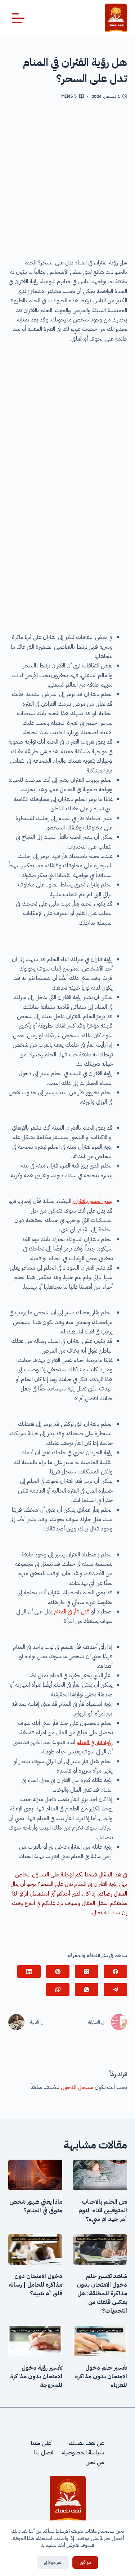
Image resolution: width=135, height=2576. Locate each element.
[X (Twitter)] (87, 1972)
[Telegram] (115, 1990)
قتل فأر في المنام (72, 1612)
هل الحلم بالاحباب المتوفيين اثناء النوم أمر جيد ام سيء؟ (103, 2211)
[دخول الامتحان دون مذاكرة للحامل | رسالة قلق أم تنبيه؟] (35, 2249)
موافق (85, 2562)
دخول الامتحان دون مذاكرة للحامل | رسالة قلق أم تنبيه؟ (35, 2285)
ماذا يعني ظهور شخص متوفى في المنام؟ (36, 2206)
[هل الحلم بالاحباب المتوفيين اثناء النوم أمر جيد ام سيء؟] (100, 2175)
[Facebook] (115, 1972)
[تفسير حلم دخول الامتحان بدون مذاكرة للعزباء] (100, 2341)
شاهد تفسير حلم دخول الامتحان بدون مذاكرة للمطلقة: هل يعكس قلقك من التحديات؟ (102, 2294)
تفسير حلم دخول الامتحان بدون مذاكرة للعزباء (101, 2376)
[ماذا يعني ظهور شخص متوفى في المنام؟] (35, 2175)
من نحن (95, 2462)
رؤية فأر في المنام (95, 1742)
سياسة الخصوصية (83, 2453)
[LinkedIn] (29, 1972)
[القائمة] (18, 18)
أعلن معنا (42, 2443)
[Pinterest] (58, 1972)
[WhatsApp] (87, 1990)
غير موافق (53, 2562)
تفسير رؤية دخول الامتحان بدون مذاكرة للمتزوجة (36, 2376)
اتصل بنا (44, 2453)
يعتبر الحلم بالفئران (93, 1201)
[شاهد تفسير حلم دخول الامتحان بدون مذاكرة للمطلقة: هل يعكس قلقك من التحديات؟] (100, 2249)
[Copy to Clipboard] (58, 1990)
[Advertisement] (67, 182)
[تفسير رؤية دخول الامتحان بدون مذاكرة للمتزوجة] (35, 2341)
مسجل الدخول (77, 2087)
